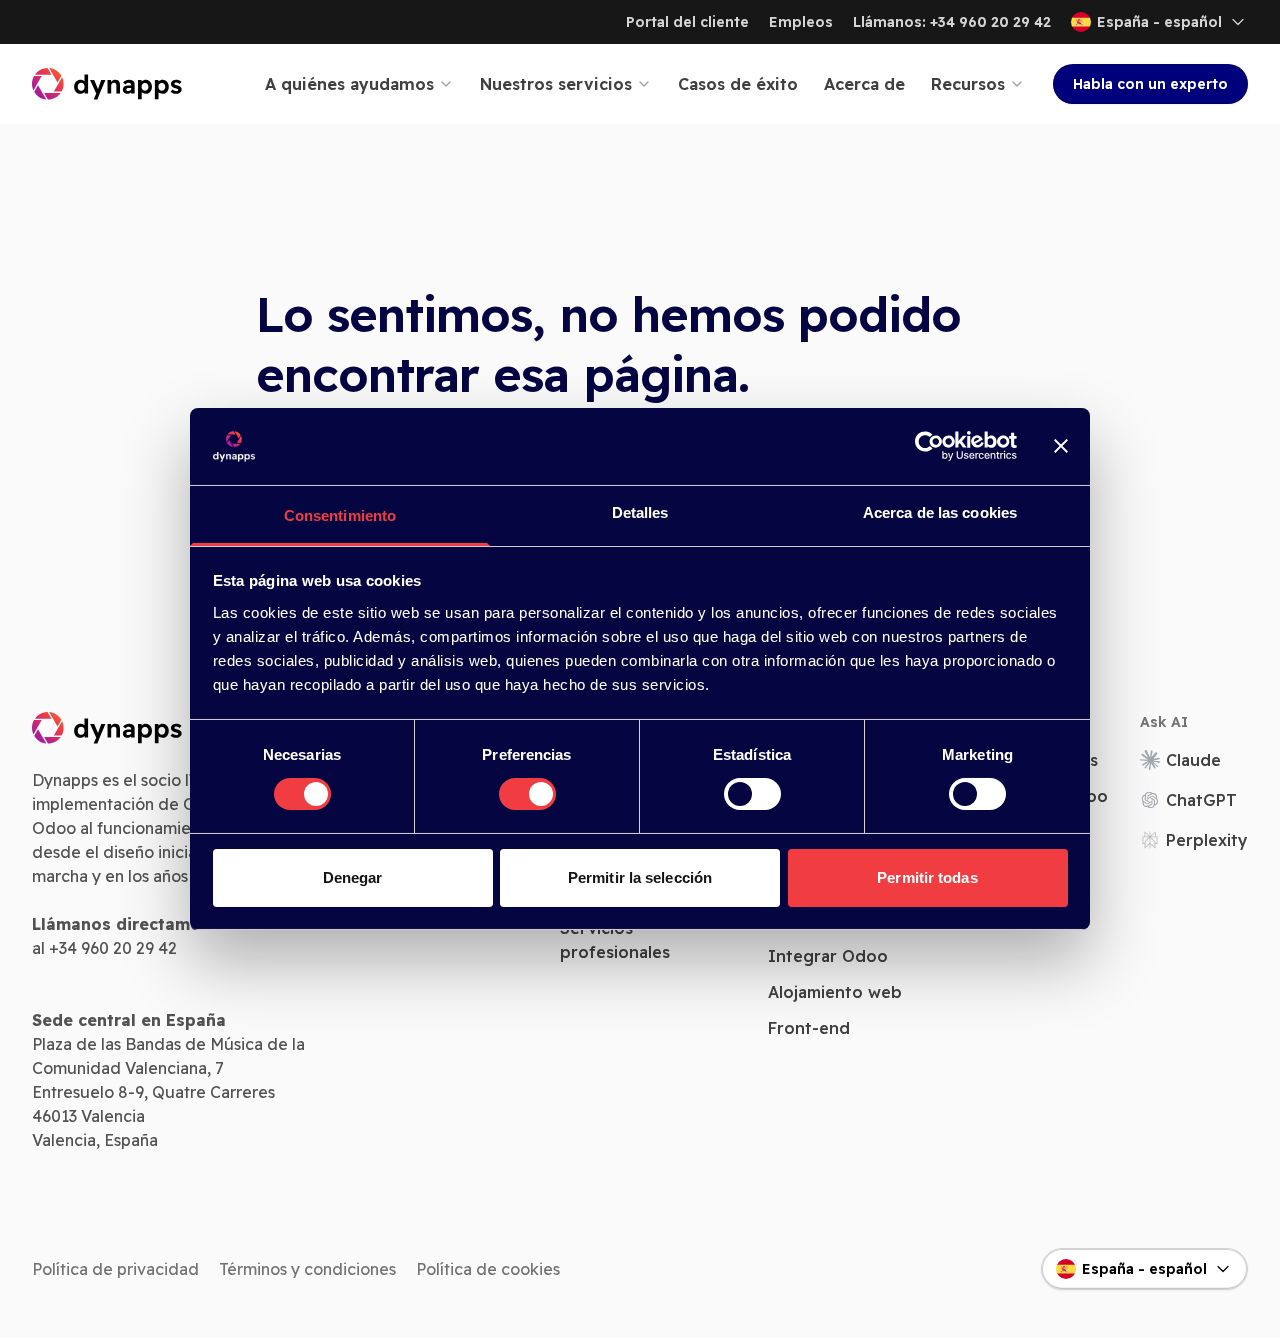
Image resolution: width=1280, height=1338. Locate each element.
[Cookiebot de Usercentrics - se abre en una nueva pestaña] (929, 446)
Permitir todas (927, 877)
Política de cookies (488, 1269)
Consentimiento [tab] (340, 515)
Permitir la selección (640, 877)
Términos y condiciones (307, 1269)
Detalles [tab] (640, 512)
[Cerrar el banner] (1061, 446)
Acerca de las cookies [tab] (940, 512)
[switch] (527, 794)
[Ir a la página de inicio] (108, 84)
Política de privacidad (115, 1269)
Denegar (353, 877)
